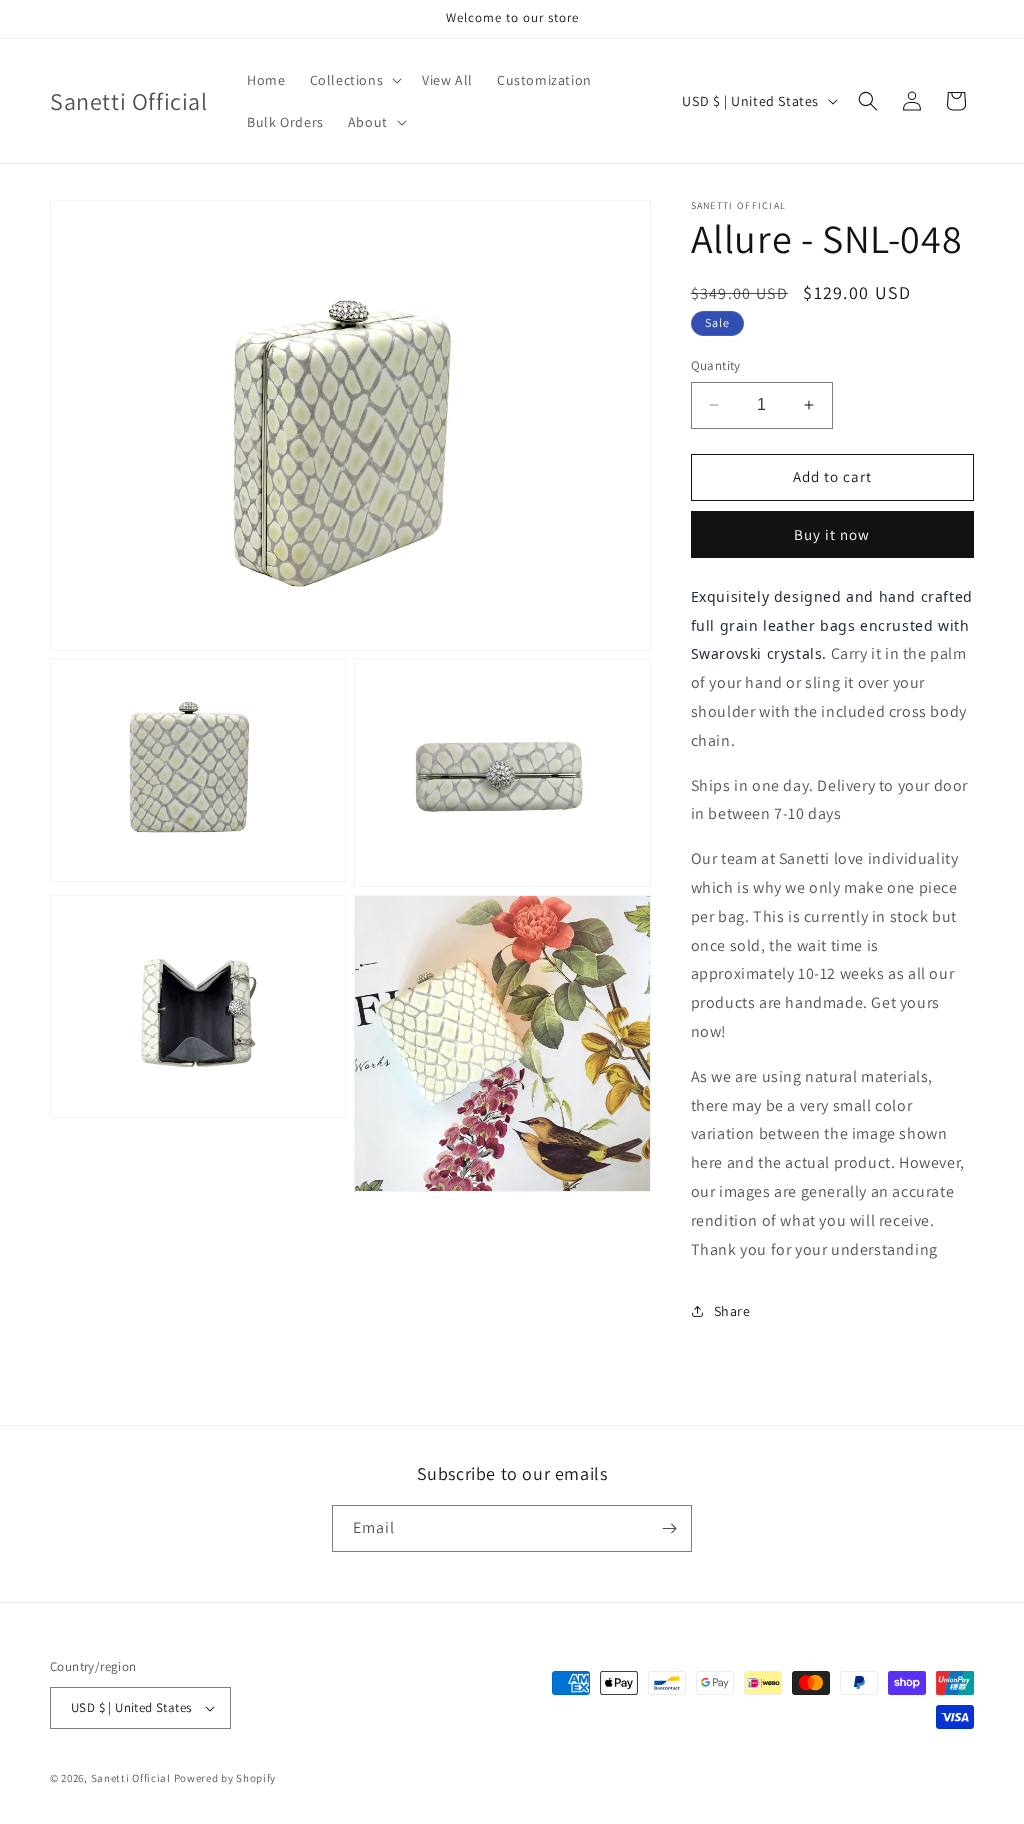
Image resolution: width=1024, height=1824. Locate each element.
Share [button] (732, 1311)
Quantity (716, 365)
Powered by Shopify (225, 1778)
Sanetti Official (131, 1778)
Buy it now (832, 534)
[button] (354, 80)
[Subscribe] (669, 1528)
